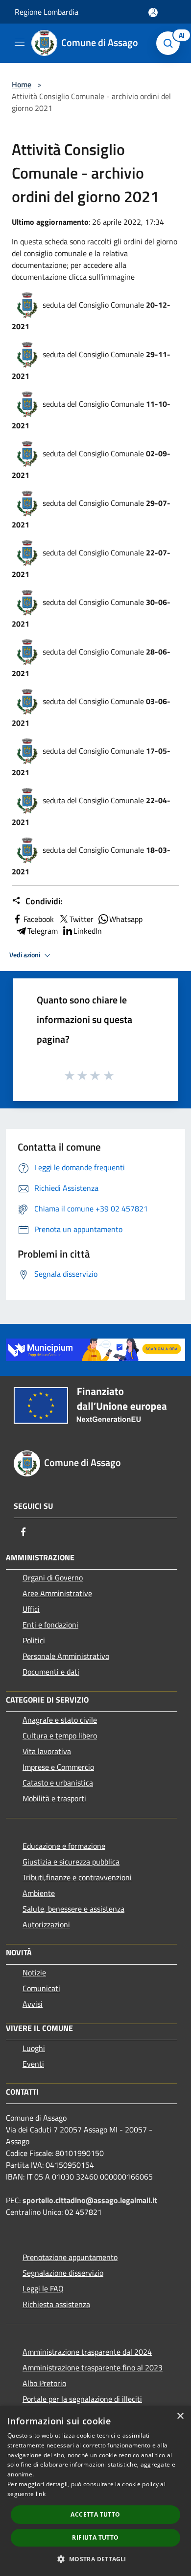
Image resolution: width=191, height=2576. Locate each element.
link (41, 2494)
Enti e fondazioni (50, 1625)
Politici (34, 1640)
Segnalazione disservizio (63, 2273)
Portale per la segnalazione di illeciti (82, 2399)
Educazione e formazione (64, 1846)
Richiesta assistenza (56, 2304)
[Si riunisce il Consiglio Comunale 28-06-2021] (27, 651)
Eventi (33, 2064)
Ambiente (39, 1893)
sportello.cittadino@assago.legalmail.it (90, 2200)
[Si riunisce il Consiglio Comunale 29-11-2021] (27, 354)
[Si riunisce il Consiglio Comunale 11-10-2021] (27, 403)
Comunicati (41, 1988)
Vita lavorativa (47, 1751)
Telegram (43, 931)
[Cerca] (170, 43)
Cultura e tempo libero (60, 1735)
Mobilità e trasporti (54, 1798)
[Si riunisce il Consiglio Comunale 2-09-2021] (27, 453)
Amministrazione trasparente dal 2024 (87, 2352)
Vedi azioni (25, 955)
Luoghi (34, 2048)
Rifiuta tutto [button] (95, 2537)
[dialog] (95, 2491)
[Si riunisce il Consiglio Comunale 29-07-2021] (27, 502)
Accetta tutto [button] (95, 2514)
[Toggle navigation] (20, 42)
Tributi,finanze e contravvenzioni (77, 1877)
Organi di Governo (53, 1577)
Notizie (34, 1972)
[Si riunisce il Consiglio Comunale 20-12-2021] (27, 304)
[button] (95, 2559)
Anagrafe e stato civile (60, 1720)
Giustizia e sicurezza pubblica (71, 1862)
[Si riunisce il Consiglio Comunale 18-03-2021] (27, 849)
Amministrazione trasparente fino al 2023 (93, 2367)
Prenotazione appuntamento (70, 2257)
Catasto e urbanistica (58, 1783)
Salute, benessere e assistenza (73, 1909)
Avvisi (33, 2004)
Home (22, 84)
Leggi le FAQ (43, 2288)
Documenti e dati (51, 1672)
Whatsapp (126, 919)
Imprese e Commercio (58, 1767)
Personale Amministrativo (66, 1656)
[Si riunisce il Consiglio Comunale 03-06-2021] (27, 701)
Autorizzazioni (46, 1924)
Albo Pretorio (44, 2383)
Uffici (31, 1609)
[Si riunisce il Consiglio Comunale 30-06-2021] (27, 602)
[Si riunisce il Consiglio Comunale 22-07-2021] (27, 552)
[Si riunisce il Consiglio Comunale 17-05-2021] (27, 750)
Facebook (39, 919)
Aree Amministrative (57, 1593)
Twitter (82, 919)
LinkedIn (88, 931)
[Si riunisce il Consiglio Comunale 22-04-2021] (27, 800)
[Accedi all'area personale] (153, 13)
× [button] (180, 2416)
